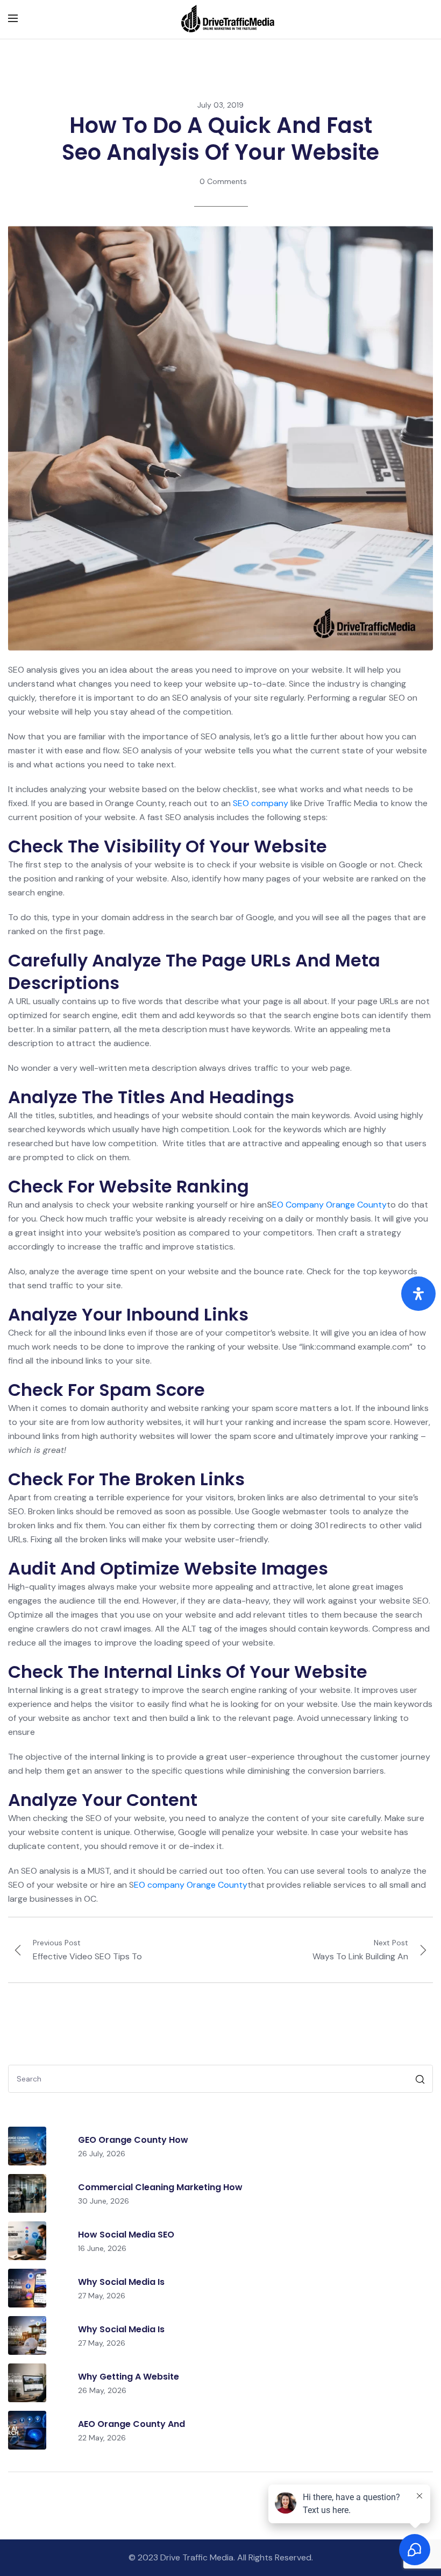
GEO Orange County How (133, 2140)
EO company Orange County (191, 1885)
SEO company (261, 803)
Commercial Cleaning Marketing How (160, 2187)
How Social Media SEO (126, 2235)
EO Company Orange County (329, 1205)
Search (421, 2081)
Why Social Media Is (121, 2282)
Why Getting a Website (129, 2377)
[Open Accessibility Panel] (418, 1294)
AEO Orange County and (131, 2424)
